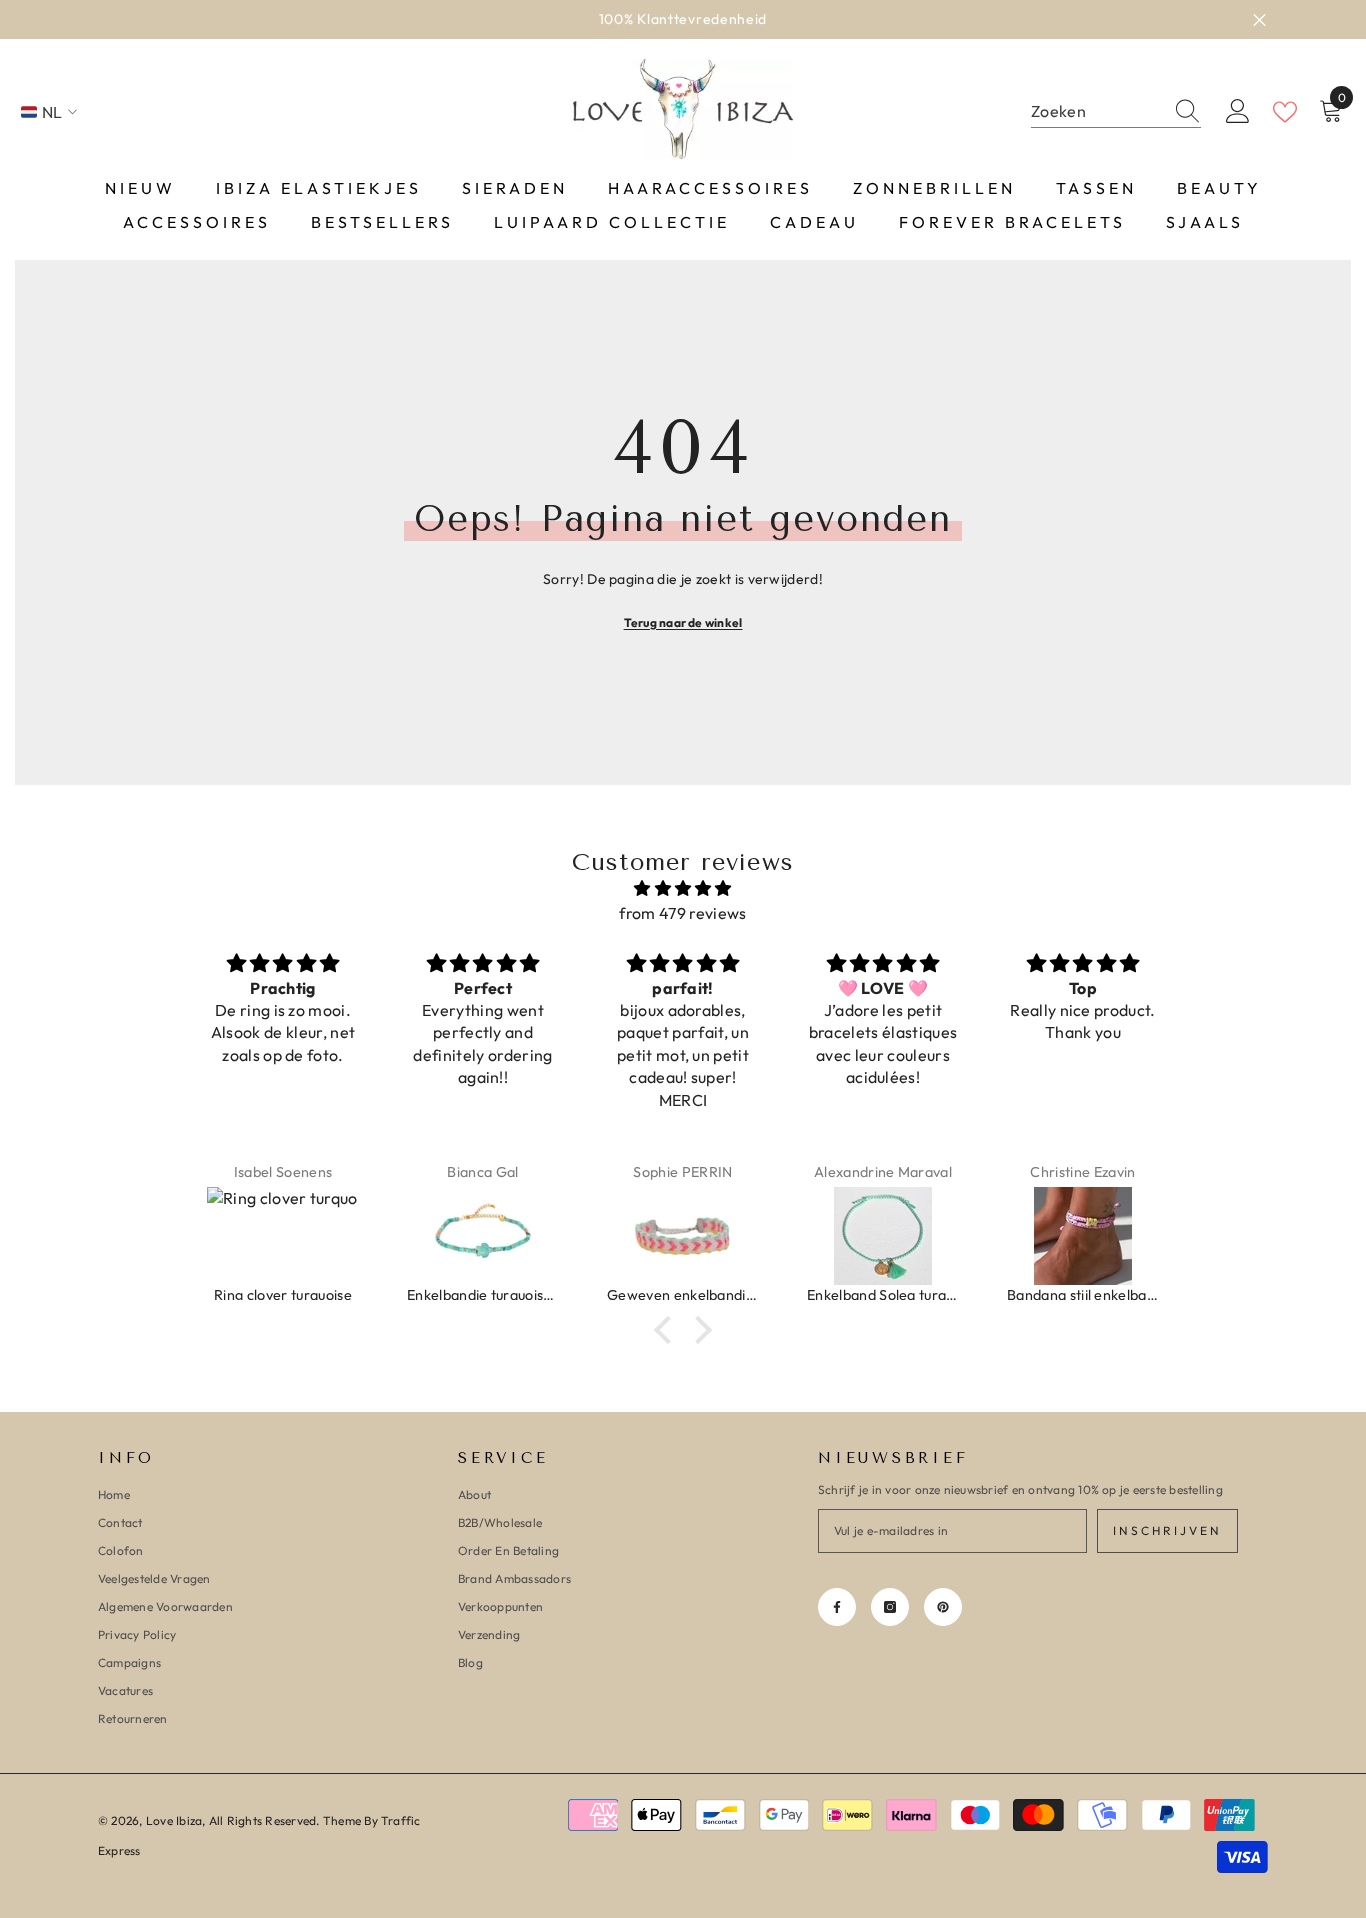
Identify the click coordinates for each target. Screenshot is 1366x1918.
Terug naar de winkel (683, 622)
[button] (668, 1330)
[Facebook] (837, 1607)
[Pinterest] (943, 1607)
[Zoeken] (1116, 112)
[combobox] (1097, 111)
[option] (683, 19)
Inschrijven (1167, 1530)
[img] (683, 888)
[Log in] (1238, 112)
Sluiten (1259, 19)
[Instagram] (890, 1607)
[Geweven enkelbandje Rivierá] (683, 1236)
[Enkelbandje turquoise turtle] (483, 1236)
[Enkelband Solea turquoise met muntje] (883, 1236)
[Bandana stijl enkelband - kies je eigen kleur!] (1083, 1236)
